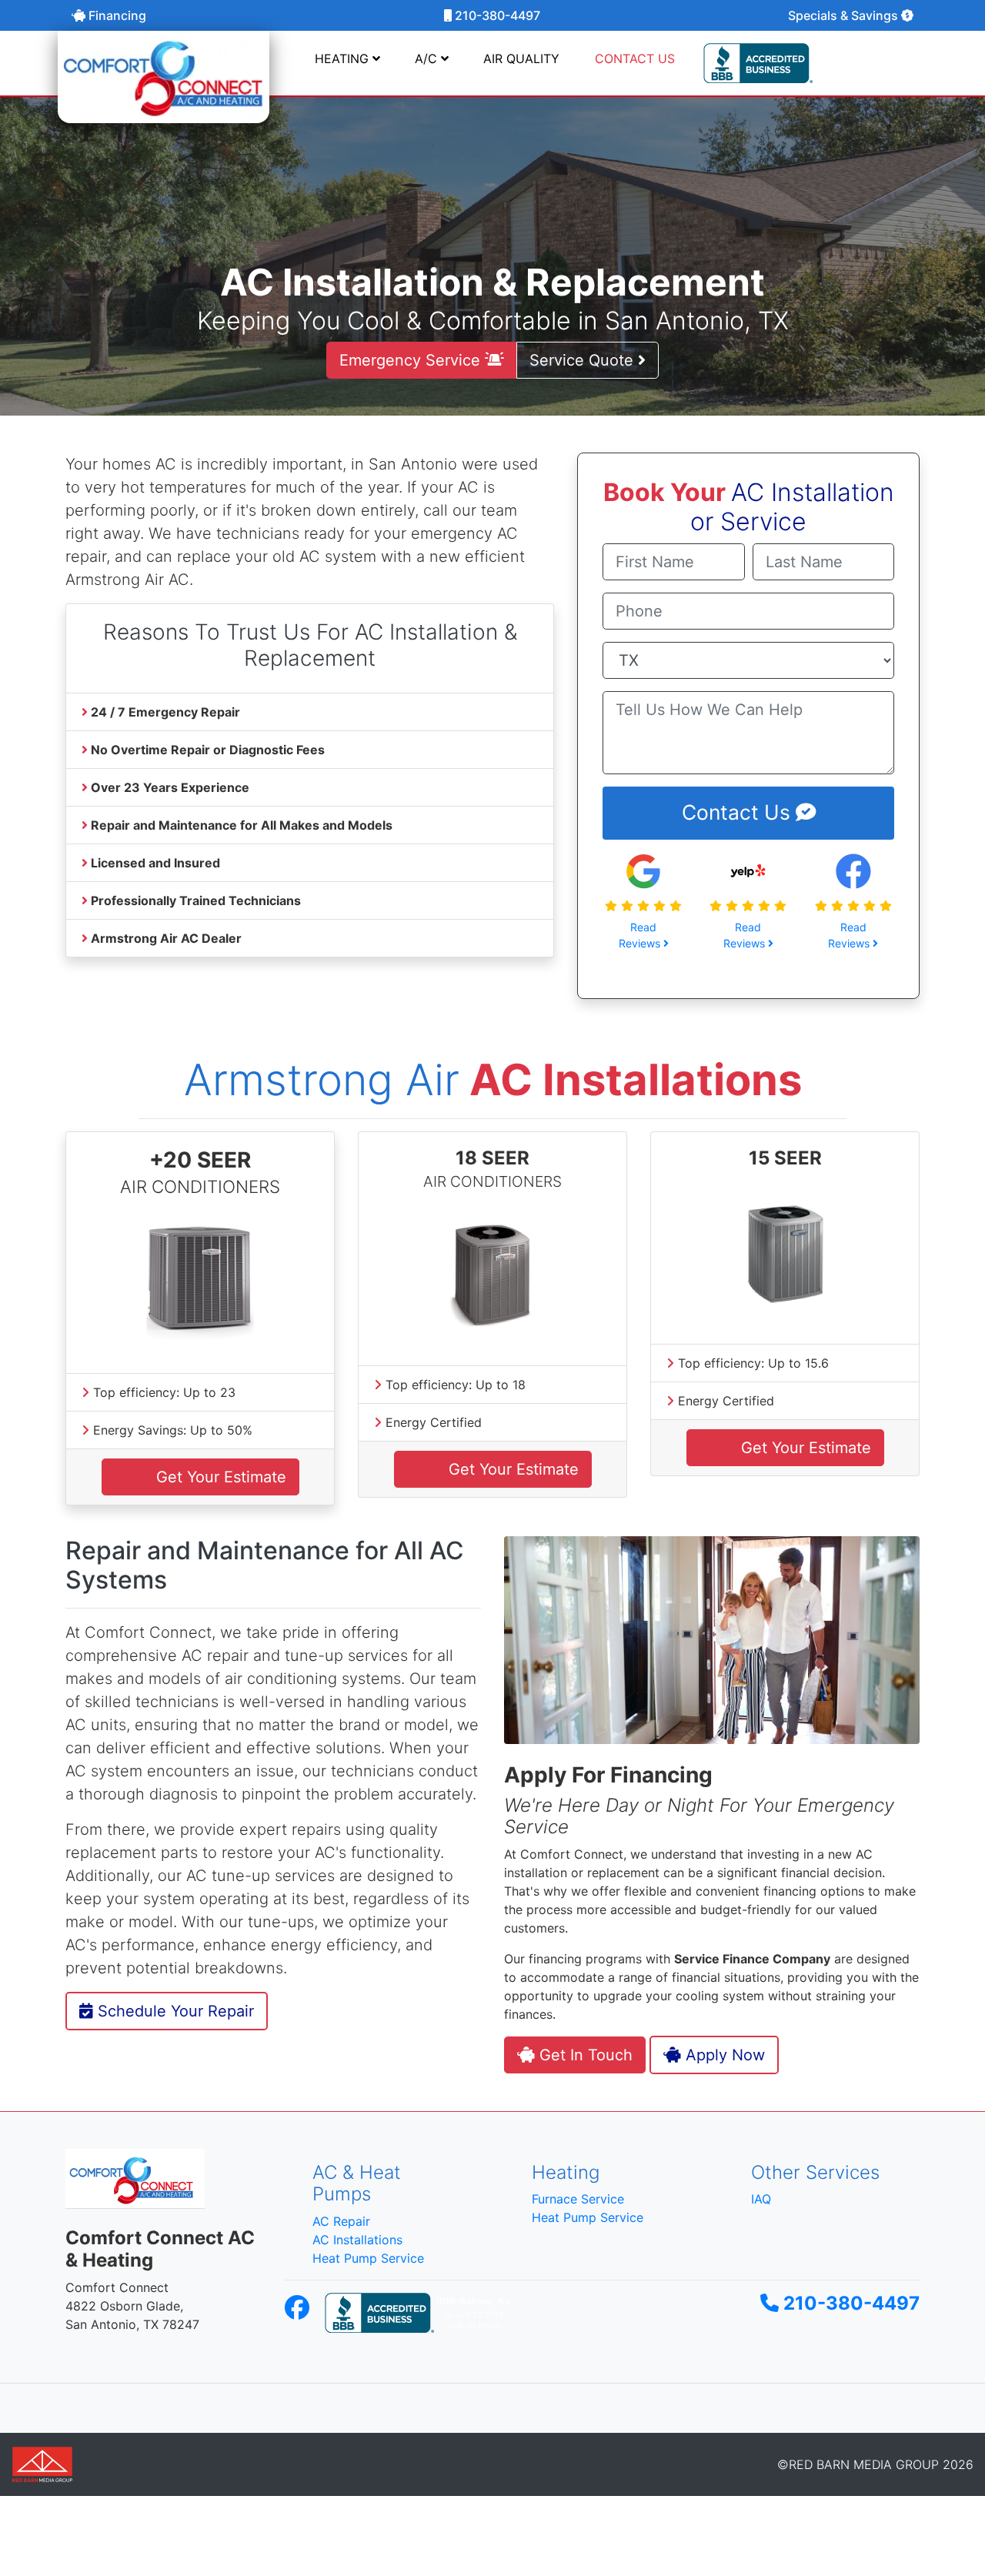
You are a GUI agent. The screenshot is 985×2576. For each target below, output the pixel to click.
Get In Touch (584, 2055)
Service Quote (584, 360)
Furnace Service (578, 2199)
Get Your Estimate (219, 1477)
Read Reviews (641, 935)
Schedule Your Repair (174, 2011)
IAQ (761, 2199)
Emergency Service (412, 360)
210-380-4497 (496, 15)
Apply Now (723, 2055)
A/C (428, 58)
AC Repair (341, 2221)
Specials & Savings (845, 15)
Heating (344, 58)
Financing (116, 15)
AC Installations (357, 2240)
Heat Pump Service (368, 2258)
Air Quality (521, 58)
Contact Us (739, 812)
